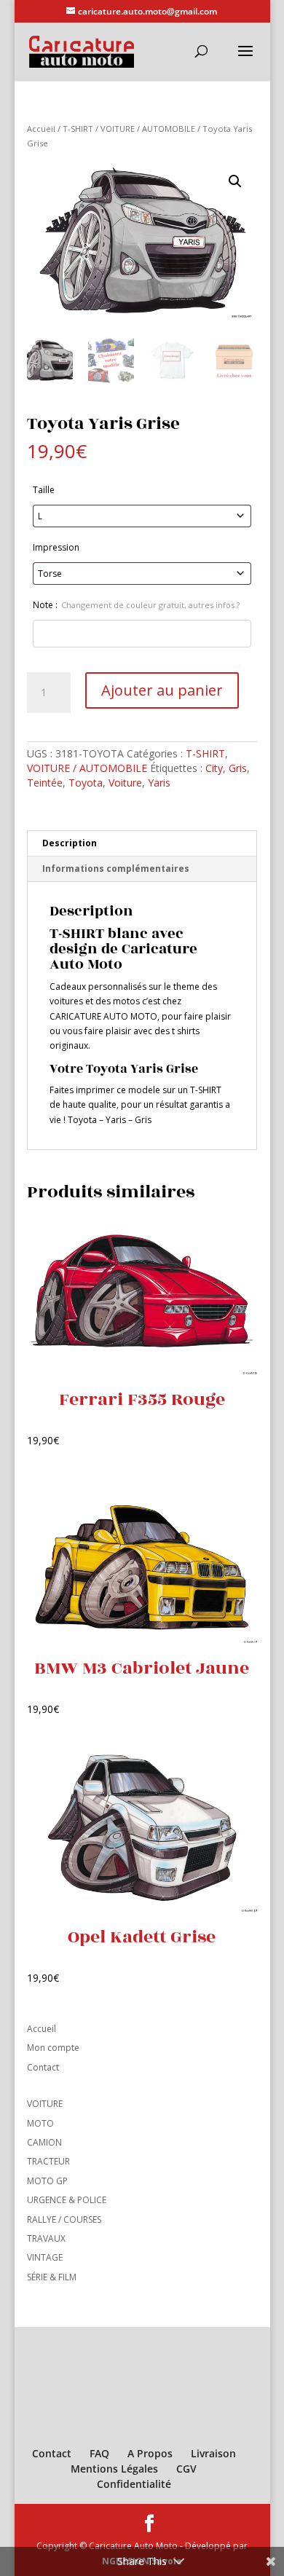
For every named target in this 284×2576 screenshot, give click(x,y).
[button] (235, 181)
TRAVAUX (46, 2238)
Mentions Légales (114, 2469)
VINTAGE (45, 2257)
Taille (44, 490)
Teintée (45, 783)
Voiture (125, 783)
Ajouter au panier (162, 690)
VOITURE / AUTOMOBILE (148, 129)
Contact (43, 2067)
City (214, 768)
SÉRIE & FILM (52, 2277)
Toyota (86, 783)
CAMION (44, 2142)
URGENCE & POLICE (67, 2200)
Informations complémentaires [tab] (116, 868)
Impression (56, 547)
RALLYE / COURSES (64, 2219)
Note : (136, 605)
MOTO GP (47, 2181)
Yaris (159, 783)
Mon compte (53, 2048)
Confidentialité (134, 2484)
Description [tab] (70, 843)
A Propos (150, 2453)
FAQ (99, 2453)
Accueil (41, 129)
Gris (238, 768)
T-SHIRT (78, 129)
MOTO (40, 2123)
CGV (186, 2469)
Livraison (213, 2453)
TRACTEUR (48, 2161)
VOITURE (45, 2104)
